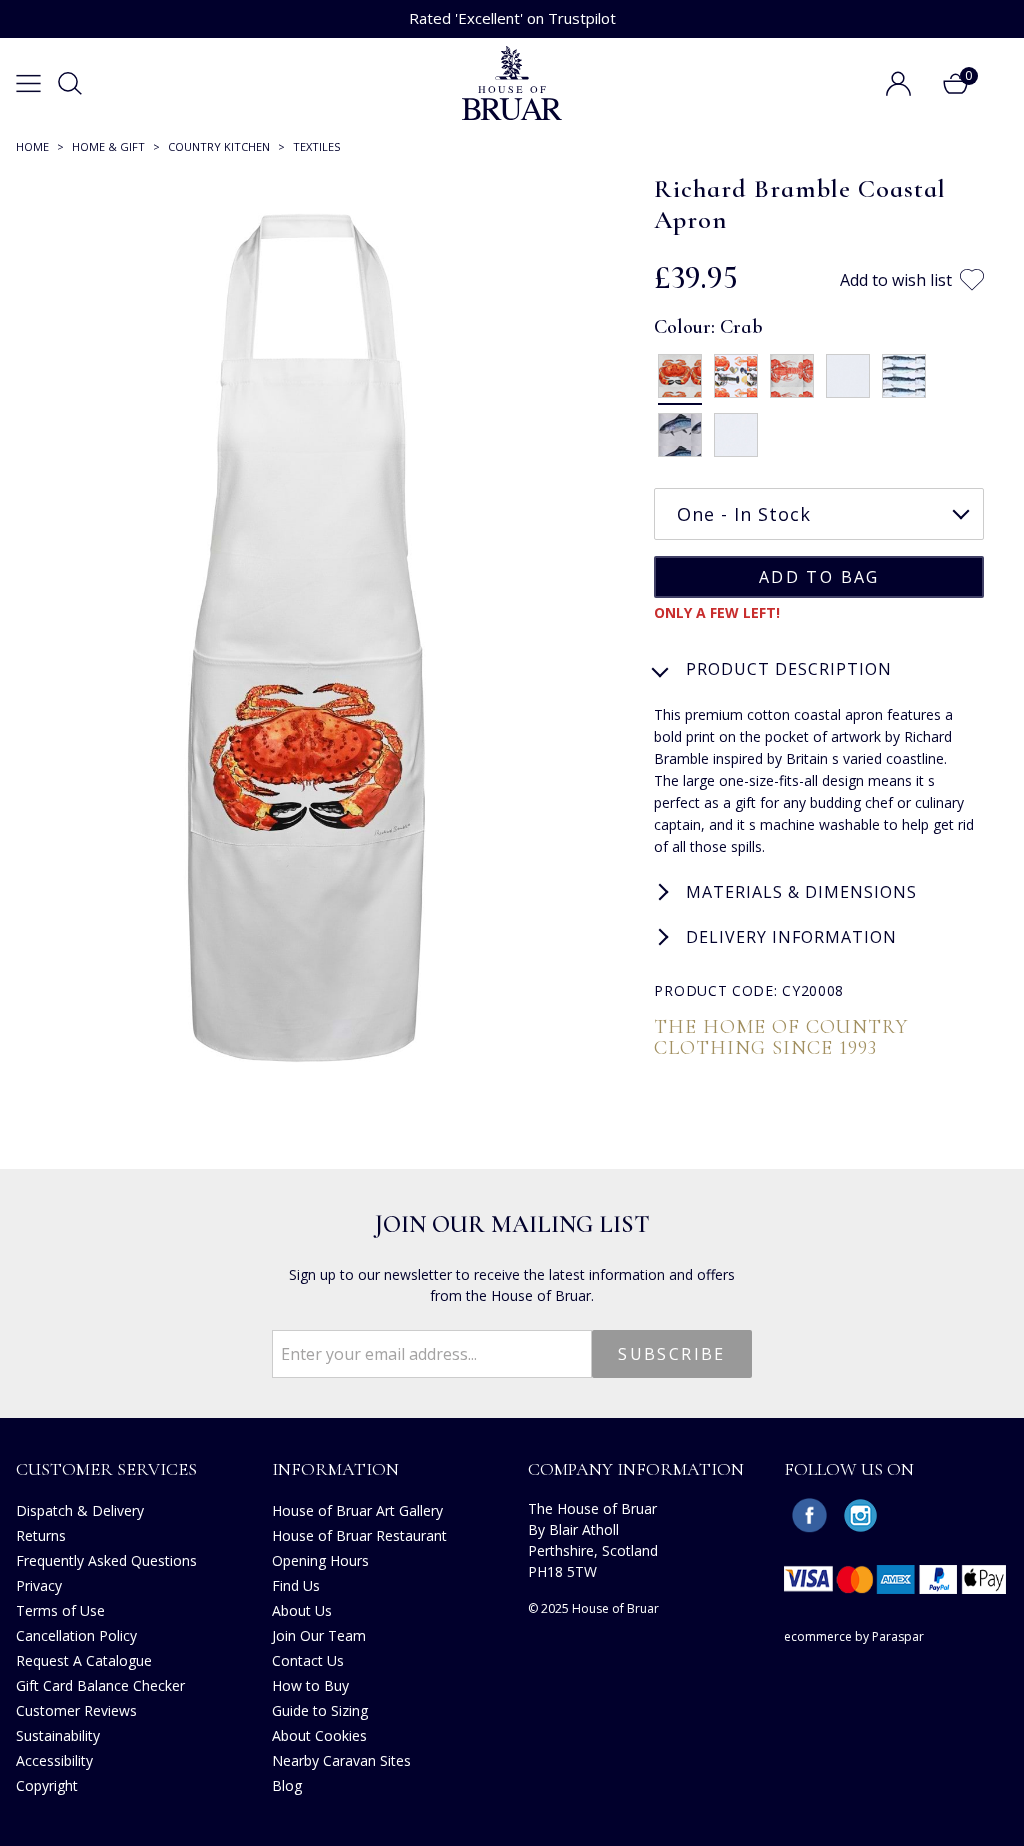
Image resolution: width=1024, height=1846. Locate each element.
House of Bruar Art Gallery (357, 1510)
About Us (302, 1610)
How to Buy (310, 1685)
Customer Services (106, 1469)
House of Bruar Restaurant (359, 1535)
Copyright (47, 1785)
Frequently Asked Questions (106, 1560)
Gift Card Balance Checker (100, 1685)
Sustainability (58, 1735)
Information (335, 1469)
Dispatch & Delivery (80, 1510)
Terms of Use (60, 1610)
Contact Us (308, 1660)
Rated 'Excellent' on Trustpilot (512, 18)
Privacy (39, 1585)
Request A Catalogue (84, 1660)
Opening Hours (320, 1560)
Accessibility (54, 1760)
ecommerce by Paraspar (854, 1636)
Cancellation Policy (76, 1635)
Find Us (296, 1585)
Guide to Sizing (320, 1710)
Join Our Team (319, 1635)
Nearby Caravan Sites (341, 1760)
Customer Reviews (76, 1710)
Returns (41, 1535)
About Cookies (319, 1735)
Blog (287, 1785)
